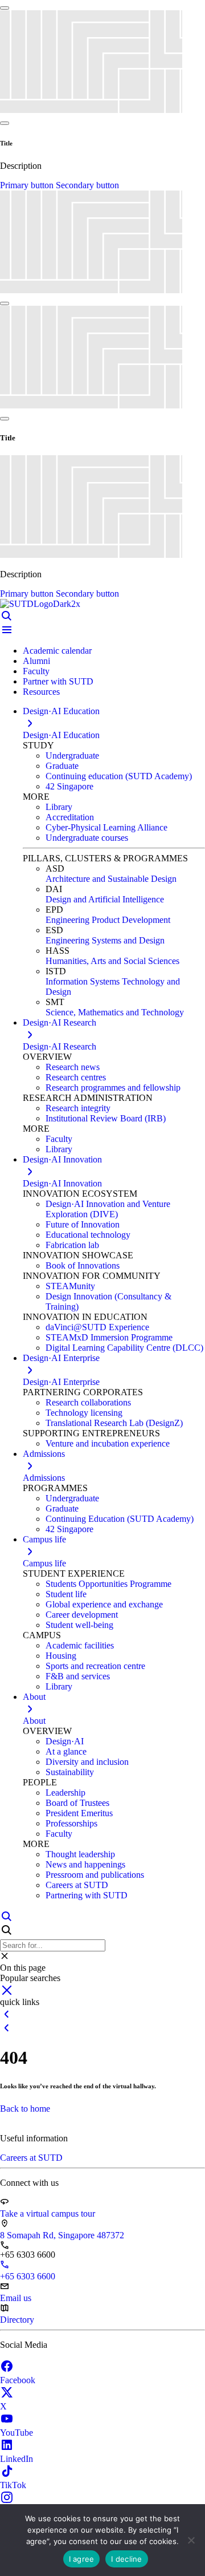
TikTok (13, 2485)
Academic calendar (57, 651)
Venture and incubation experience (108, 1443)
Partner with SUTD (58, 681)
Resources (41, 692)
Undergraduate (72, 756)
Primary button (28, 185)
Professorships (71, 1823)
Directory (17, 2320)
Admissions (44, 1478)
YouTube (17, 2433)
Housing (61, 1656)
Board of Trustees (77, 1803)
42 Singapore (69, 786)
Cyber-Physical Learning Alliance (106, 827)
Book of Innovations (83, 1265)
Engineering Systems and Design (105, 940)
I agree (82, 2559)
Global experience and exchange (104, 1604)
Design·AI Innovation (62, 1183)
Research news (73, 1067)
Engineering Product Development (108, 920)
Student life (66, 1594)
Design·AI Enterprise (61, 1382)
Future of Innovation (83, 1224)
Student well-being (79, 1625)
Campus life (44, 1563)
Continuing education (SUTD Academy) (119, 776)
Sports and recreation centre (95, 1666)
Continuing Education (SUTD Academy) (120, 1519)
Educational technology (88, 1235)
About (34, 1721)
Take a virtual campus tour (48, 2214)
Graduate (62, 766)
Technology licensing (84, 1413)
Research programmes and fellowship (113, 1087)
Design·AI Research (60, 1046)
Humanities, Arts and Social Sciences (112, 961)
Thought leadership (80, 1854)
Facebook (18, 2380)
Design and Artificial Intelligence (105, 899)
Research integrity (78, 1108)
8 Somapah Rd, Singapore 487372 (62, 2235)
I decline (126, 2559)
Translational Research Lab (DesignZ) (114, 1423)
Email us (16, 2298)
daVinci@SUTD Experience (97, 1327)
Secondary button (87, 185)
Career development (82, 1615)
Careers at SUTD (77, 1885)
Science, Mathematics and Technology (115, 1012)
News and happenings (85, 1864)
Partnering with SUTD (87, 1895)
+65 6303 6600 (28, 2276)
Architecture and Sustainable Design (111, 879)
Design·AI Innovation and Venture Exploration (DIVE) (108, 1209)
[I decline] (191, 2540)
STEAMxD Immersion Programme (109, 1337)
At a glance (66, 1751)
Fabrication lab (72, 1245)
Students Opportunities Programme (108, 1584)
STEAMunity (70, 1286)
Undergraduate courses (87, 838)
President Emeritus (79, 1813)
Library (59, 807)
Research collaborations (88, 1402)
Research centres (76, 1077)
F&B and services (78, 1676)
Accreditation (70, 817)
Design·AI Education (61, 735)
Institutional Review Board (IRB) (106, 1118)
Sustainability (70, 1772)
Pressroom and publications (95, 1875)
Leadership (65, 1793)
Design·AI (65, 1741)
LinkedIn (17, 2459)
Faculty (36, 671)
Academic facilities (80, 1645)
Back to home (25, 2109)
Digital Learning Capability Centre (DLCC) (124, 1348)
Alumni (36, 661)
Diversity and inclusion (87, 1762)
